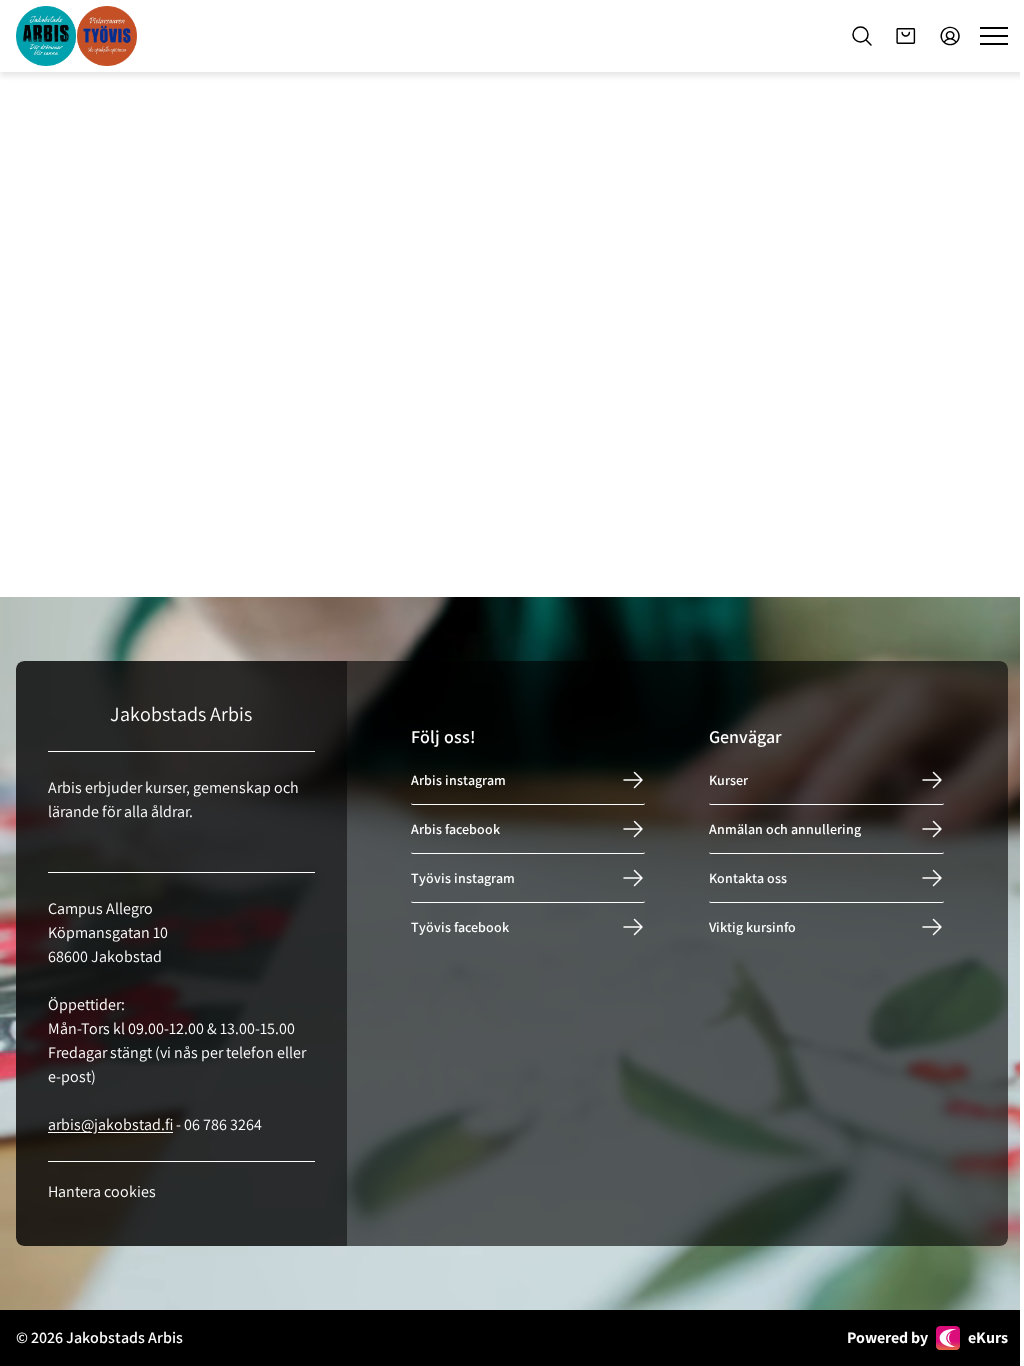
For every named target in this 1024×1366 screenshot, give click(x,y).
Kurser (728, 780)
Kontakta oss (748, 878)
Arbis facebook (455, 829)
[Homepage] (76, 36)
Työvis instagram (463, 878)
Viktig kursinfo (752, 927)
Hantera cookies (102, 1191)
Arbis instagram (458, 780)
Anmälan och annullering (785, 829)
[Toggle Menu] (994, 36)
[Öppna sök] (862, 36)
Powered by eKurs (927, 1337)
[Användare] (950, 36)
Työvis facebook (460, 927)
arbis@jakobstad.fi (110, 1124)
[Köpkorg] (906, 36)
